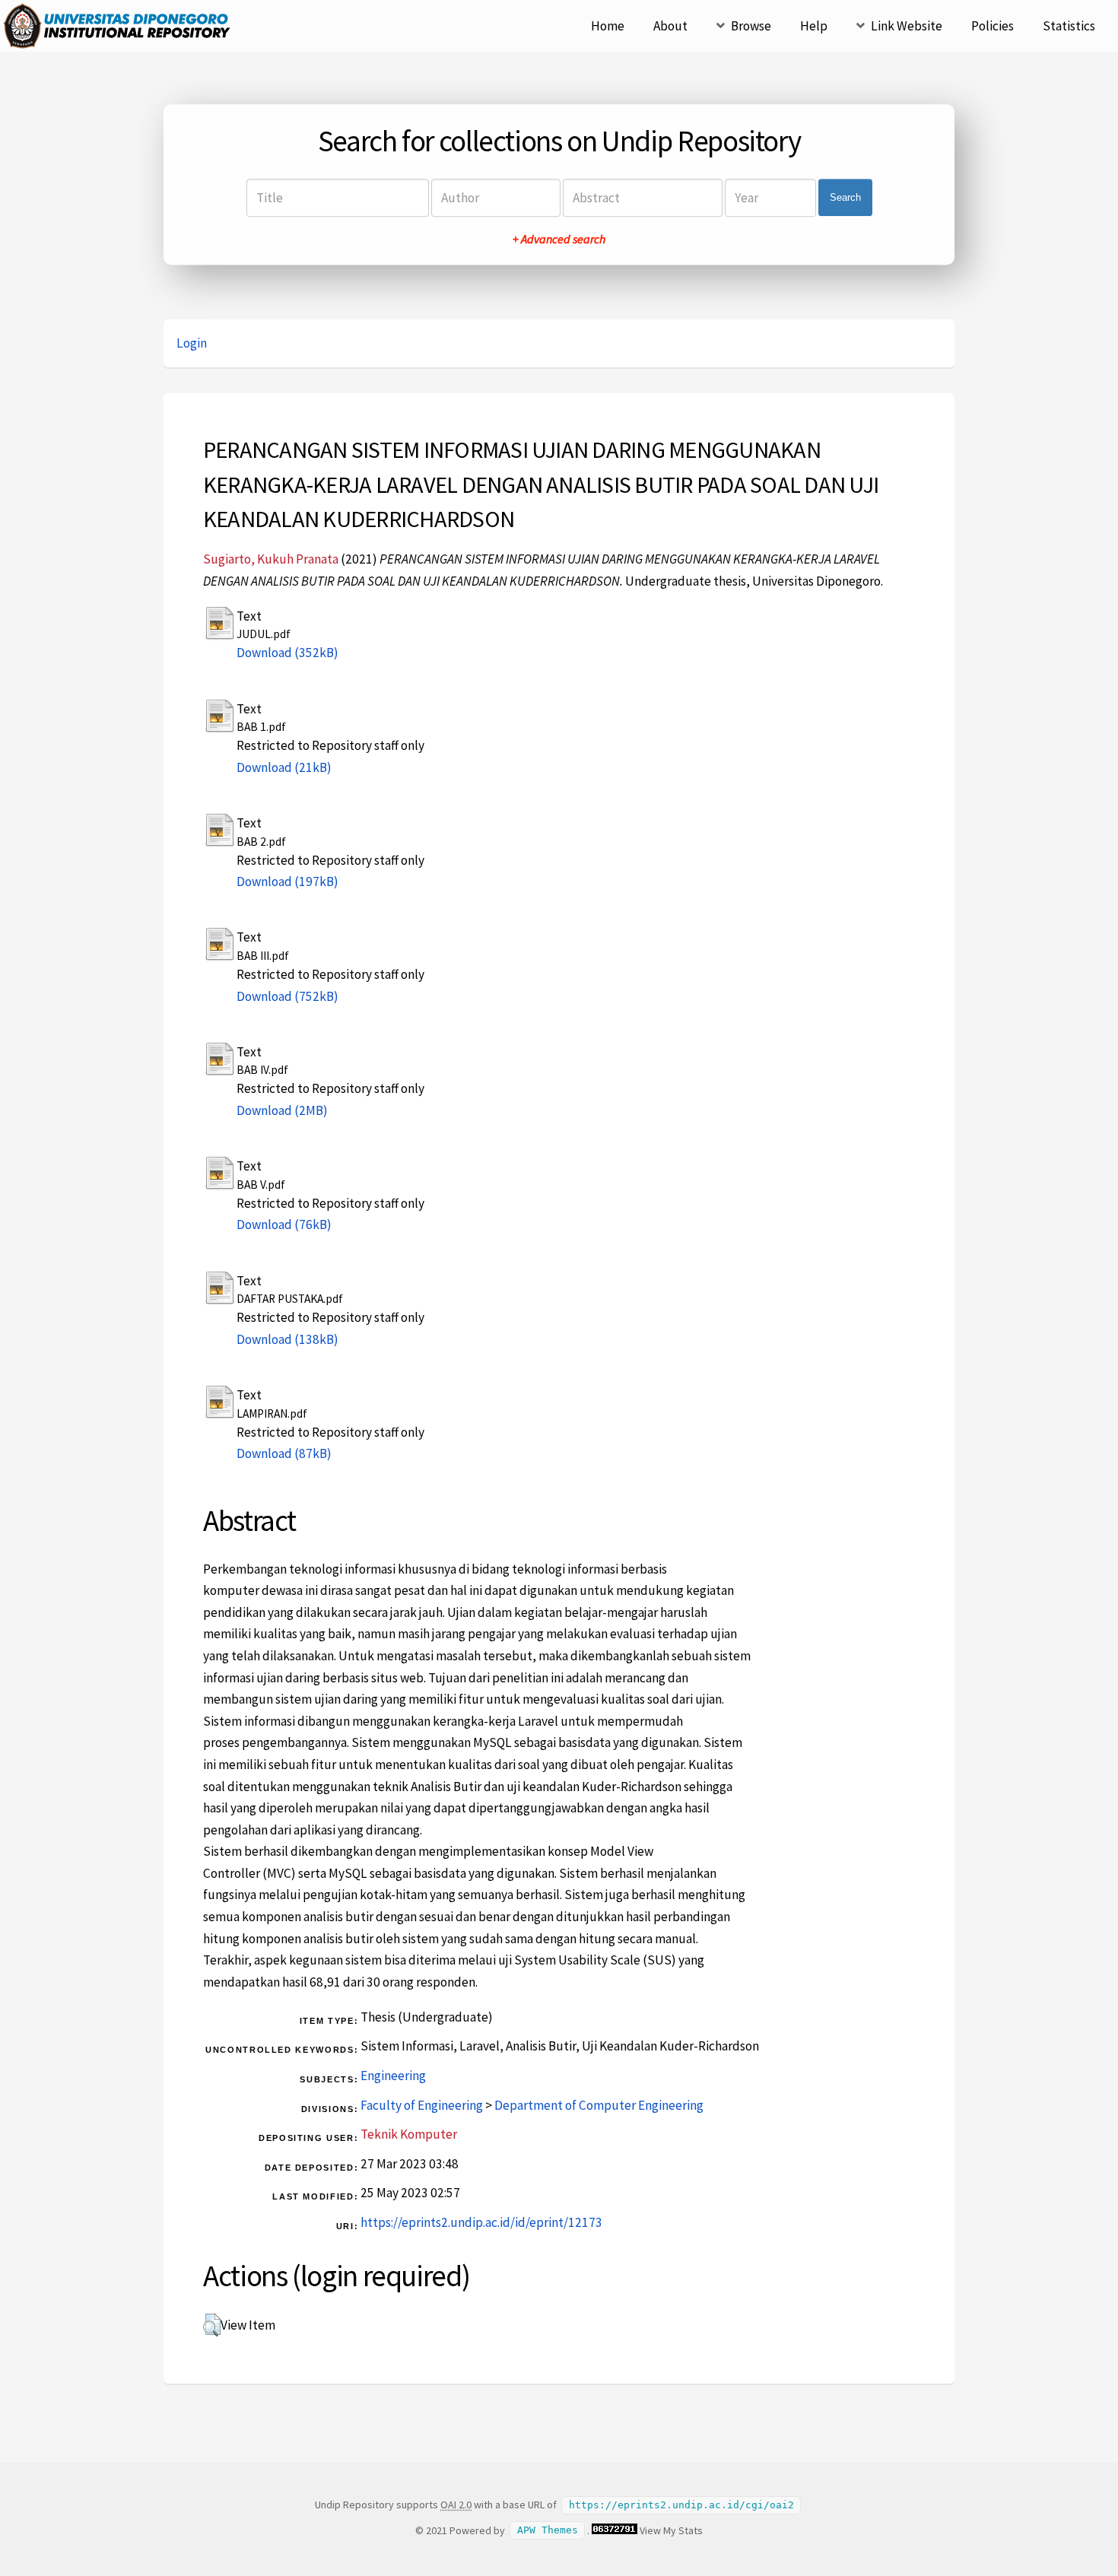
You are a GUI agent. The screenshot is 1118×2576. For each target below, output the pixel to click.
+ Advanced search (559, 239)
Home (608, 26)
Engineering (393, 2076)
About (670, 26)
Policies (993, 26)
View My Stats (671, 2530)
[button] (212, 2325)
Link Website (907, 26)
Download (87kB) (284, 1453)
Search (845, 197)
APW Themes (548, 2531)
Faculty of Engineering (422, 2105)
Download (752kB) (287, 996)
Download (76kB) (284, 1224)
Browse (751, 26)
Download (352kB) (287, 653)
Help (814, 26)
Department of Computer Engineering (599, 2105)
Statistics (1069, 26)
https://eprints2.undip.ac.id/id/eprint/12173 (481, 2222)
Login (192, 343)
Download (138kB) (287, 1339)
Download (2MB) (282, 1110)
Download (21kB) (284, 767)
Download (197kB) (287, 881)
